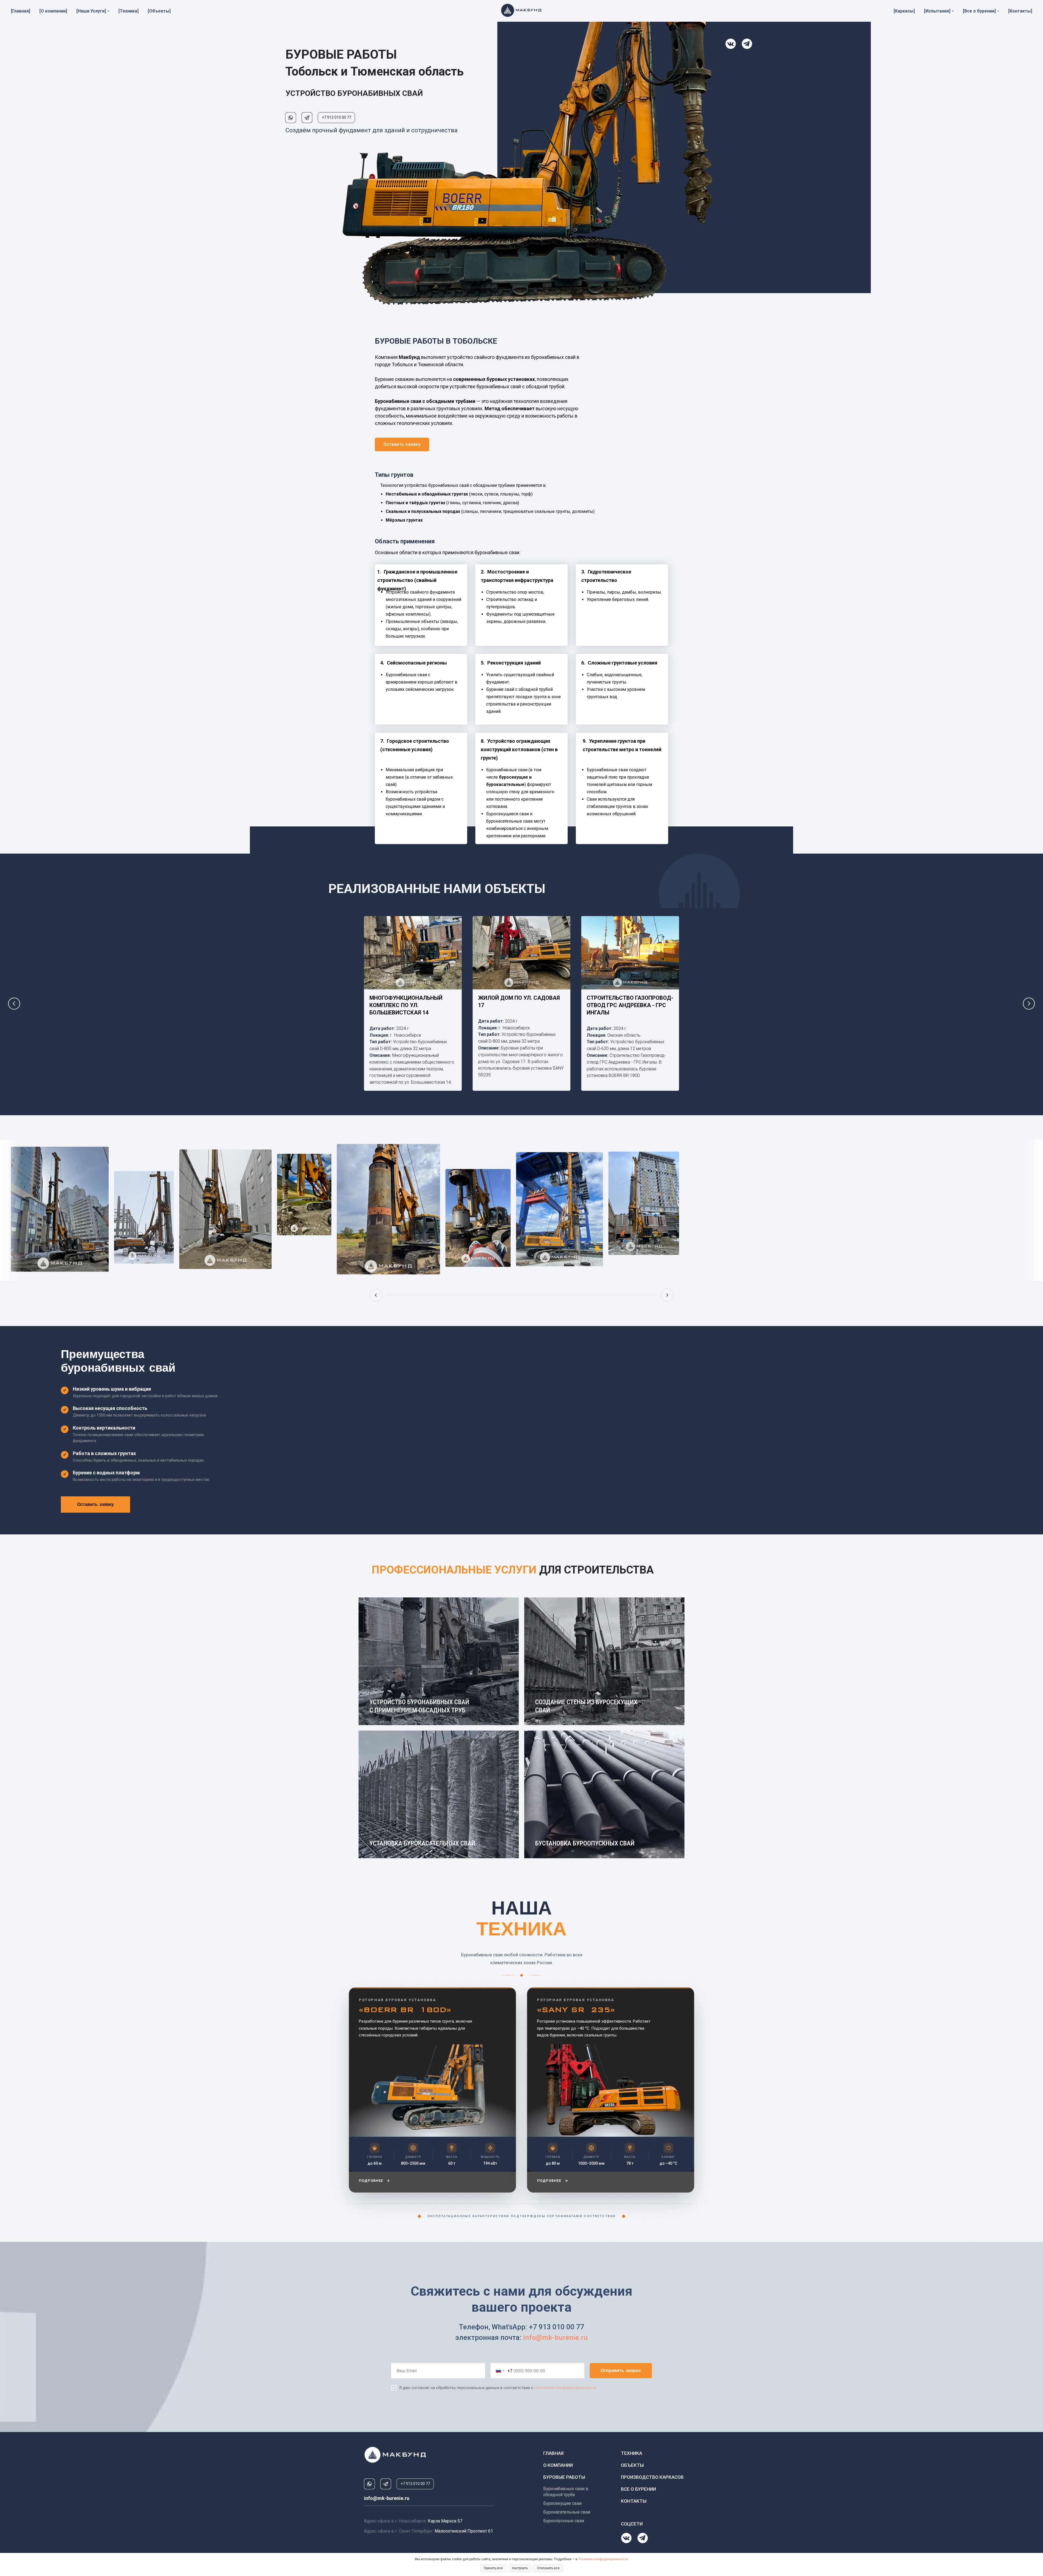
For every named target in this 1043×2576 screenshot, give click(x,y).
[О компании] (53, 11)
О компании (558, 2465)
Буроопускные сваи (564, 2521)
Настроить (520, 2568)
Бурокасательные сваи (567, 2512)
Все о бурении (638, 2489)
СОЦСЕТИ (632, 2524)
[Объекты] (159, 11)
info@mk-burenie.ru (555, 2337)
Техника (632, 2453)
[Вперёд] (667, 1295)
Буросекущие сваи (562, 2503)
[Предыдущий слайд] (14, 1004)
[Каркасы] (904, 11)
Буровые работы (564, 2477)
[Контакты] (1020, 11)
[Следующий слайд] (1029, 1004)
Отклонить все (548, 2568)
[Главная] (21, 11)
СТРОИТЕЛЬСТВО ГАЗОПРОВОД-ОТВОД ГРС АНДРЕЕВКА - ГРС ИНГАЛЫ (630, 1005)
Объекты (632, 2465)
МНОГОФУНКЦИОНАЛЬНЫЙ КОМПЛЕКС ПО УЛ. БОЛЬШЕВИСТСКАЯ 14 (406, 1005)
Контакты (634, 2501)
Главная (553, 2453)
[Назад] (376, 1295)
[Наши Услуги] (91, 11)
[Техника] (128, 11)
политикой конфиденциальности (565, 2388)
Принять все (493, 2568)
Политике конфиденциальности (603, 2559)
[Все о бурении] (979, 11)
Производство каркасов (652, 2477)
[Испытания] (937, 11)
